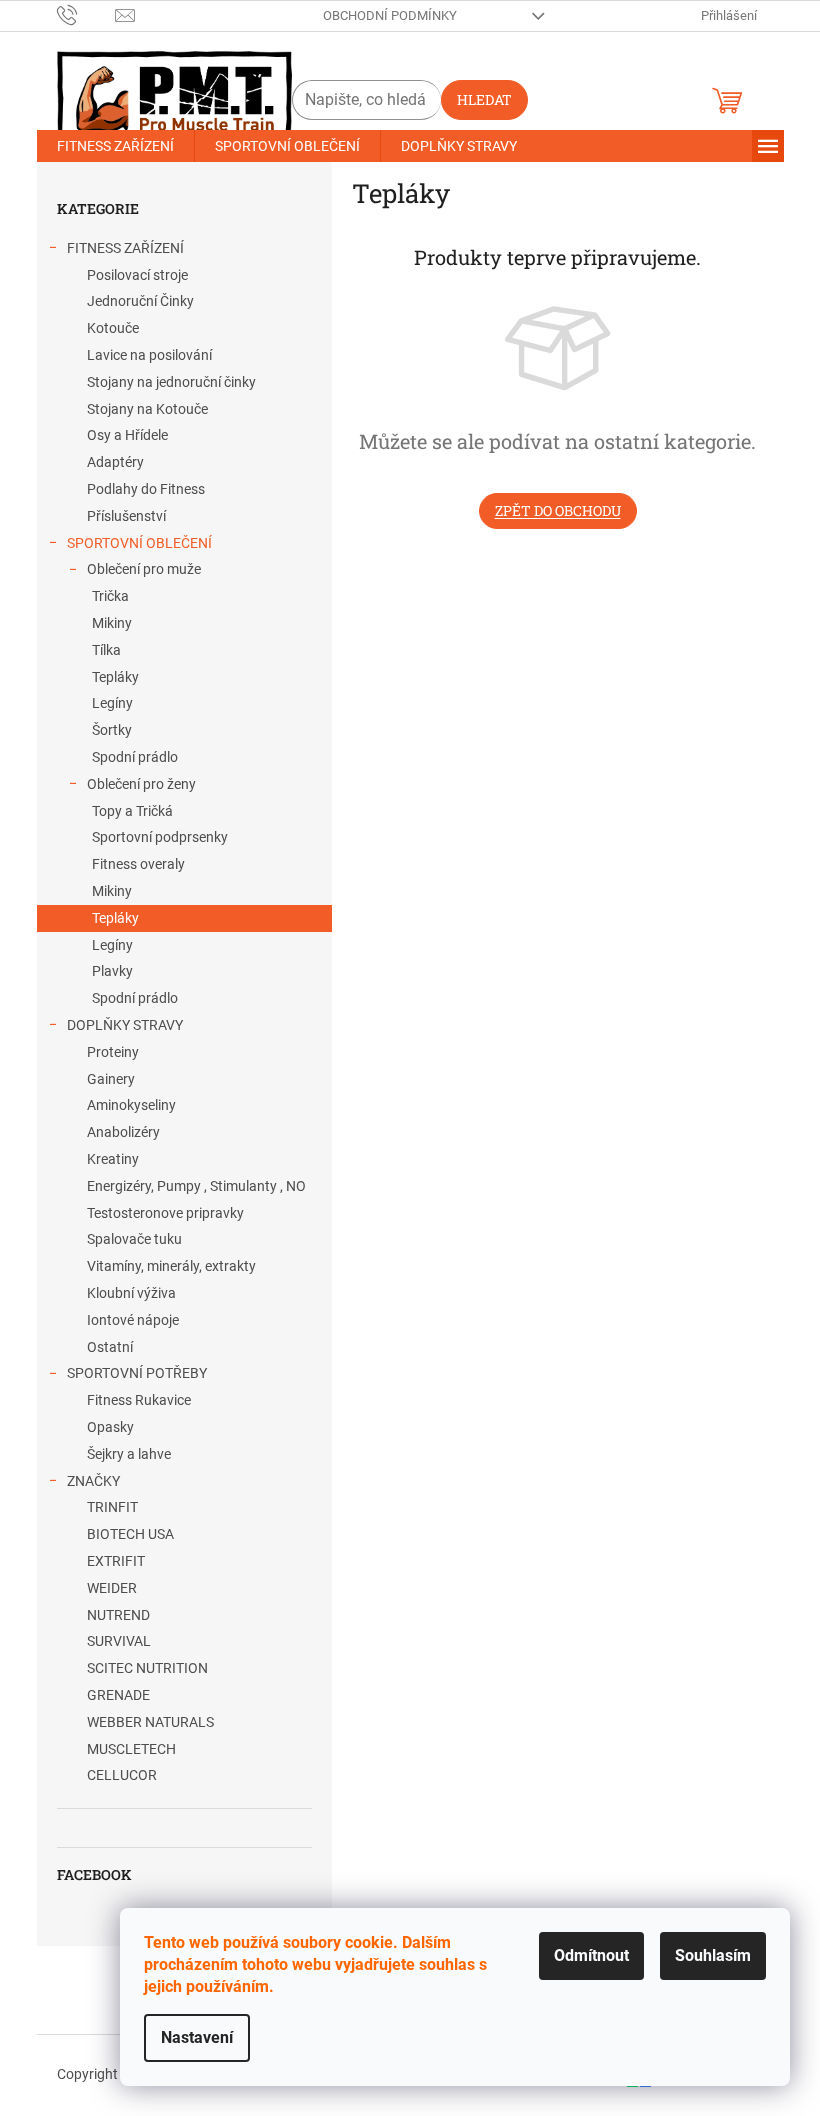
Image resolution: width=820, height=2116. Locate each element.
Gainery (111, 1079)
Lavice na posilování (149, 355)
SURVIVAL (119, 1641)
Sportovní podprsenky (160, 837)
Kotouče (113, 328)
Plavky (112, 971)
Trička (110, 596)
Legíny (112, 703)
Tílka (106, 650)
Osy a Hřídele (127, 435)
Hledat (484, 99)
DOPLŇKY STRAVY (125, 1025)
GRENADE (118, 1695)
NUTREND (118, 1615)
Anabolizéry (123, 1132)
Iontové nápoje (133, 1320)
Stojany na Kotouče (147, 409)
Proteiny (113, 1052)
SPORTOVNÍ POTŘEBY (137, 1373)
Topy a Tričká (132, 811)
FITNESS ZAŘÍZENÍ (125, 248)
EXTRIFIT (116, 1561)
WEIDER (112, 1588)
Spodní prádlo (135, 757)
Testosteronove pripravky (165, 1213)
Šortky (112, 730)
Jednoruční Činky (140, 301)
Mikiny (112, 623)
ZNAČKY (93, 1481)
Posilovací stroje (137, 275)
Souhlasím (713, 1955)
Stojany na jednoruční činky (171, 382)
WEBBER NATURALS (150, 1722)
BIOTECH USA (130, 1534)
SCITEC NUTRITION (147, 1668)
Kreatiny (113, 1159)
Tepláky (115, 677)
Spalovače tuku (134, 1239)
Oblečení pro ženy (141, 784)
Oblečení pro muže (144, 569)
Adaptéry (115, 462)
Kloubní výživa (131, 1293)
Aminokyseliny (131, 1105)
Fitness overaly (138, 864)
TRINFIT (112, 1507)
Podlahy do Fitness (146, 489)
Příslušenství (126, 516)
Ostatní (110, 1347)
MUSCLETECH (131, 1749)
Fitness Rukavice (139, 1400)
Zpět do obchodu (558, 510)
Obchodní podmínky (390, 15)
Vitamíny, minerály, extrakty (171, 1266)
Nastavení (197, 2037)
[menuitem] (115, 146)
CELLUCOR (122, 1775)
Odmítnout (591, 1955)
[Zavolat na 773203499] (86, 14)
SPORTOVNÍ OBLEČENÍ (139, 543)
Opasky (110, 1427)
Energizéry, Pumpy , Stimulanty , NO (196, 1186)
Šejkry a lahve (129, 1454)
